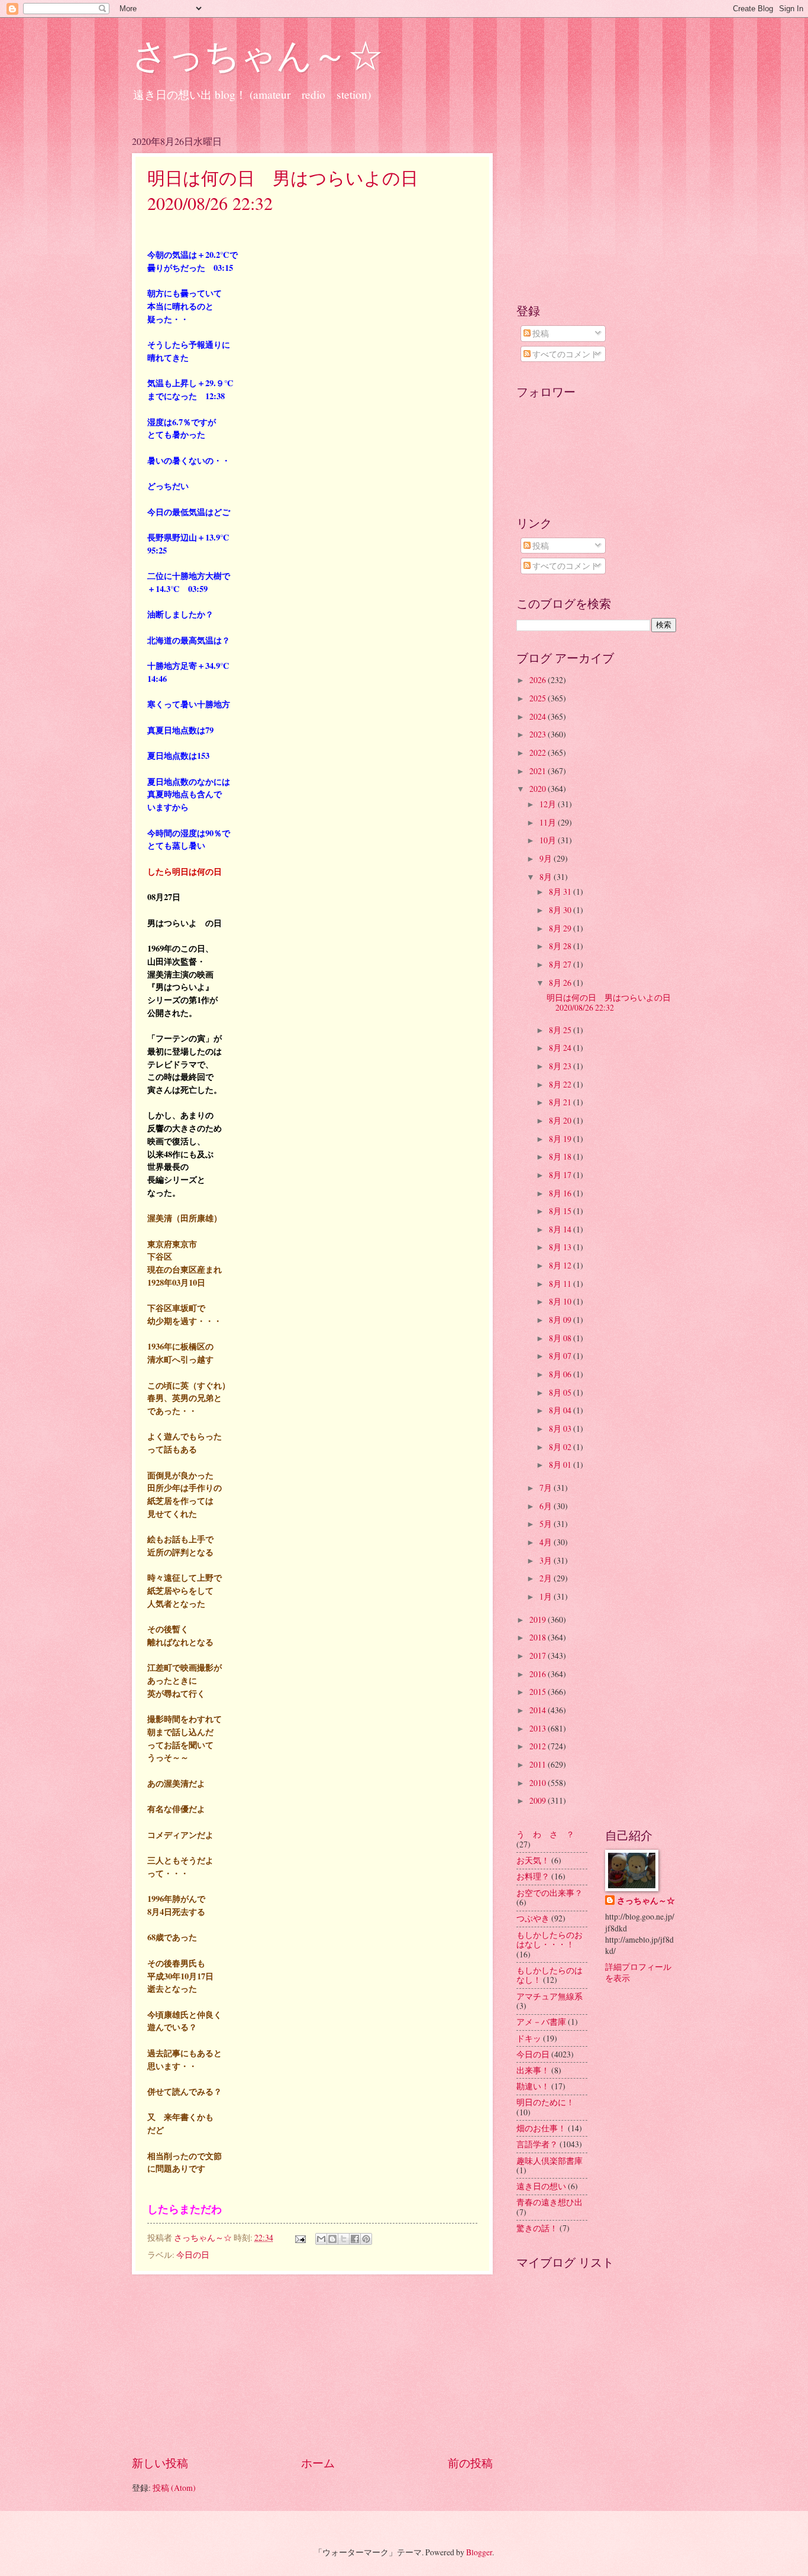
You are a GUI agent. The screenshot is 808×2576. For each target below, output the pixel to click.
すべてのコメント (565, 354)
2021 (539, 771)
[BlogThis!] (332, 2239)
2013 (539, 1728)
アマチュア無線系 (550, 1996)
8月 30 (561, 910)
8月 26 (561, 983)
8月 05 (561, 1392)
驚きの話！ (537, 2228)
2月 (547, 1578)
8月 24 (561, 1048)
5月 (547, 1524)
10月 (549, 840)
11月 (549, 822)
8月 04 (561, 1410)
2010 (539, 1783)
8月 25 (561, 1030)
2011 (539, 1764)
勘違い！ (533, 2086)
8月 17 (561, 1175)
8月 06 (561, 1374)
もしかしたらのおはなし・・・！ (550, 1940)
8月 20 (561, 1120)
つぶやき (533, 1918)
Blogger (479, 2552)
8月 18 (561, 1156)
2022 (539, 753)
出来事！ (533, 2070)
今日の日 (193, 2255)
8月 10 (561, 1301)
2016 (539, 1674)
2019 (539, 1619)
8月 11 (561, 1284)
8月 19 (561, 1139)
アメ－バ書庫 (541, 2022)
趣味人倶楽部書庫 (550, 2161)
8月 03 (561, 1428)
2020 (539, 789)
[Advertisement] (312, 2364)
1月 (547, 1596)
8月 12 (561, 1265)
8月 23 (561, 1066)
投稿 (540, 333)
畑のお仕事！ (541, 2128)
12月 (549, 804)
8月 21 (561, 1102)
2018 (539, 1637)
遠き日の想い (541, 2186)
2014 (539, 1710)
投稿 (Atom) (174, 2488)
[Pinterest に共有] (366, 2239)
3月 (547, 1560)
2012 (539, 1746)
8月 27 (561, 964)
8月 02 (561, 1447)
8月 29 (561, 928)
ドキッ (529, 2038)
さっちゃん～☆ (258, 54)
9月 (547, 858)
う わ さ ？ (545, 1834)
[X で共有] (344, 2239)
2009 (539, 1800)
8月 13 (561, 1247)
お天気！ (533, 1860)
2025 (539, 698)
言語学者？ (537, 2144)
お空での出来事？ (550, 1893)
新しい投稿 (160, 2463)
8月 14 (561, 1229)
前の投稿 (470, 2463)
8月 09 (561, 1320)
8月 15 (561, 1211)
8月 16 (561, 1193)
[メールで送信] (321, 2239)
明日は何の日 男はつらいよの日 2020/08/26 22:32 (613, 1002)
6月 (547, 1506)
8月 (547, 877)
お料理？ (533, 1876)
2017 (539, 1656)
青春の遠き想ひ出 (550, 2202)
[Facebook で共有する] (355, 2239)
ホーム (318, 2463)
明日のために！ (545, 2102)
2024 (539, 716)
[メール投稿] (300, 2237)
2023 (539, 734)
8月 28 (561, 946)
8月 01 (561, 1465)
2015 (539, 1692)
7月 (547, 1488)
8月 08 (561, 1338)
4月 (547, 1542)
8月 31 (561, 891)
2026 (539, 680)
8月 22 (561, 1084)
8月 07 (561, 1356)
